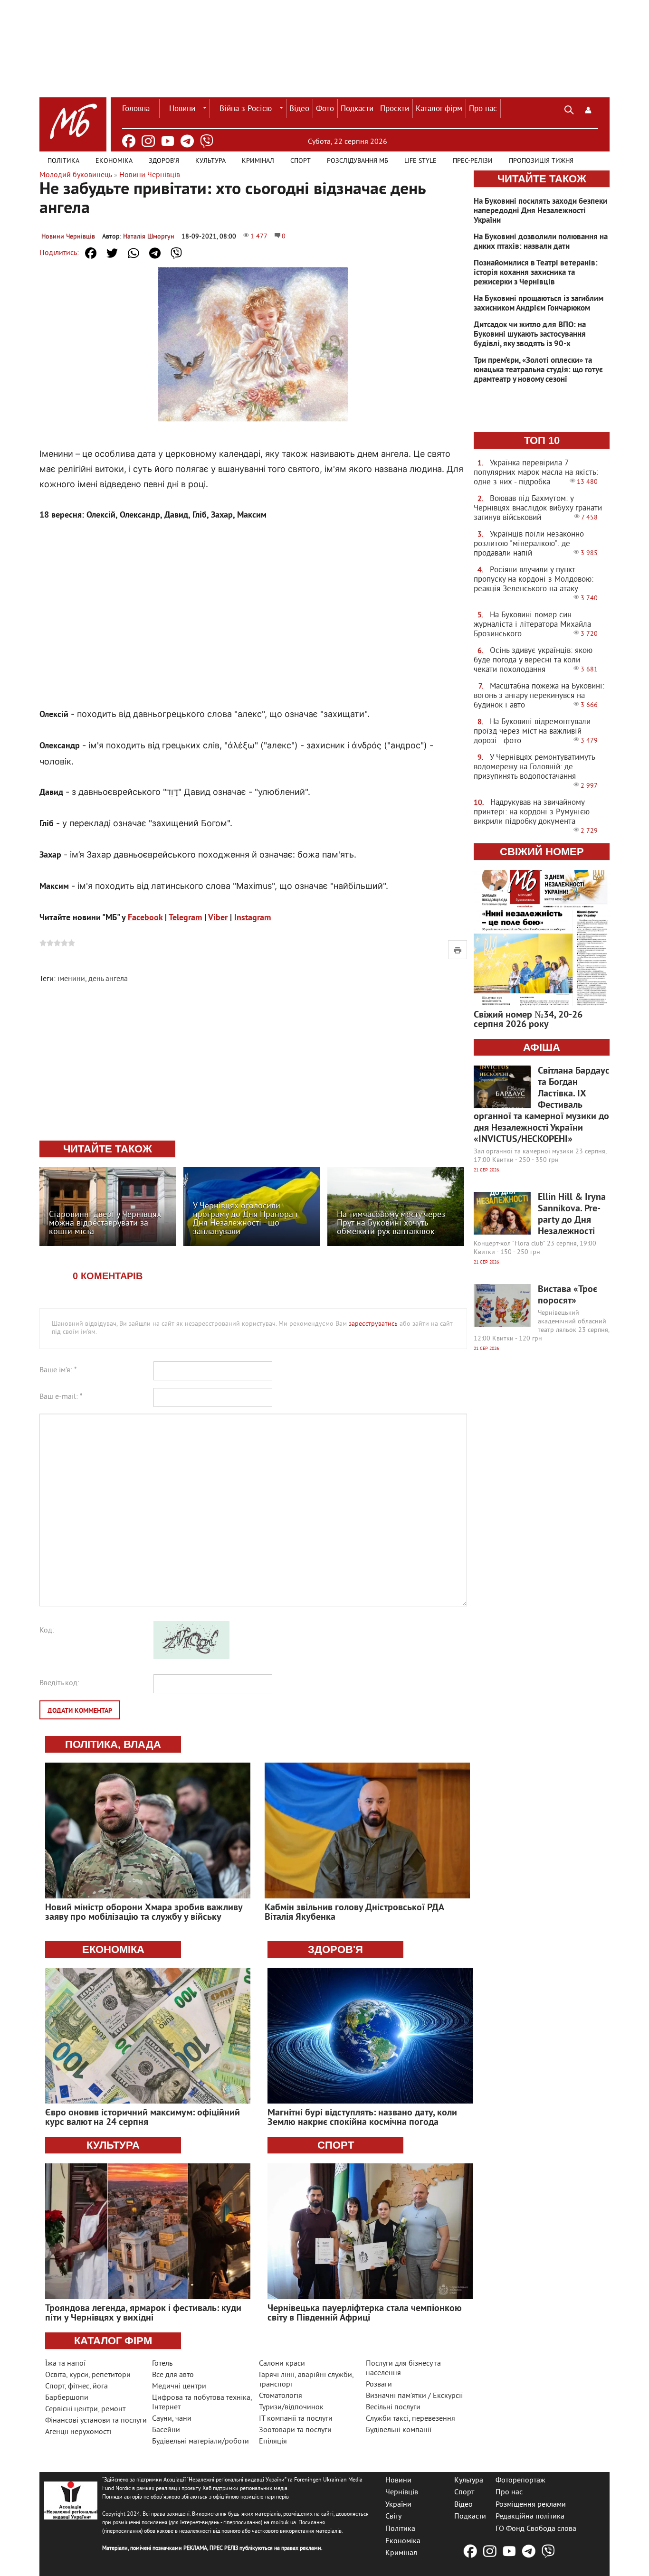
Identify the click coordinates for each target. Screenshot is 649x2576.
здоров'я (335, 1949)
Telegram (185, 918)
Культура (210, 161)
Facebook (145, 918)
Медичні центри (179, 2387)
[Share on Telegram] (155, 253)
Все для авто (173, 2375)
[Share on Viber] (176, 253)
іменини (71, 979)
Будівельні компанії (399, 2430)
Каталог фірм (439, 109)
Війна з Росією (246, 109)
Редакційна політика (530, 2517)
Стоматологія (281, 2396)
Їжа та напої (65, 2364)
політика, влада (113, 1744)
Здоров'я (164, 161)
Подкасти (357, 109)
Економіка (114, 161)
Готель (162, 2364)
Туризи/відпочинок (291, 2407)
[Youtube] (168, 141)
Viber (218, 918)
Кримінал (258, 161)
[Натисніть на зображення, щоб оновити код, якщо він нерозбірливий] (191, 1657)
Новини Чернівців (68, 237)
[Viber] (207, 141)
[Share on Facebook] (91, 253)
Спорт (301, 161)
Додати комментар (80, 1711)
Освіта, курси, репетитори (88, 2375)
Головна (136, 109)
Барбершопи (67, 2398)
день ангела (108, 979)
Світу (393, 2517)
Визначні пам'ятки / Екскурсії (414, 2396)
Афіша (542, 1047)
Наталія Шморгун (149, 237)
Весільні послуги (393, 2407)
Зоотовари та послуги (295, 2430)
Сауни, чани (172, 2419)
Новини (182, 109)
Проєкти (395, 109)
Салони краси (282, 2364)
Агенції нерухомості (78, 2432)
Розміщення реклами (531, 2504)
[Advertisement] (253, 605)
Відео (299, 109)
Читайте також (542, 179)
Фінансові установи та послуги (96, 2421)
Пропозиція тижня (541, 161)
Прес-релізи (473, 161)
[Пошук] (569, 109)
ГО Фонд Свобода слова (536, 2529)
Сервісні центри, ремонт (85, 2409)
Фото (325, 109)
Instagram (253, 918)
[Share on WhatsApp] (134, 253)
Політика (63, 161)
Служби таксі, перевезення (410, 2419)
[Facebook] (129, 141)
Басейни (166, 2430)
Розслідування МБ (358, 161)
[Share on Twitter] (112, 253)
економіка (113, 1949)
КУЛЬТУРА (113, 2145)
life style (420, 161)
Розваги (379, 2385)
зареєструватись (373, 1324)
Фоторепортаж (520, 2480)
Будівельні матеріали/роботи (200, 2442)
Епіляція (273, 2442)
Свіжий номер (542, 852)
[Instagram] (148, 141)
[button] (588, 109)
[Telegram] (187, 141)
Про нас (483, 109)
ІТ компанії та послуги (296, 2419)
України (398, 2504)
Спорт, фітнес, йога (76, 2387)
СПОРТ (336, 2145)
